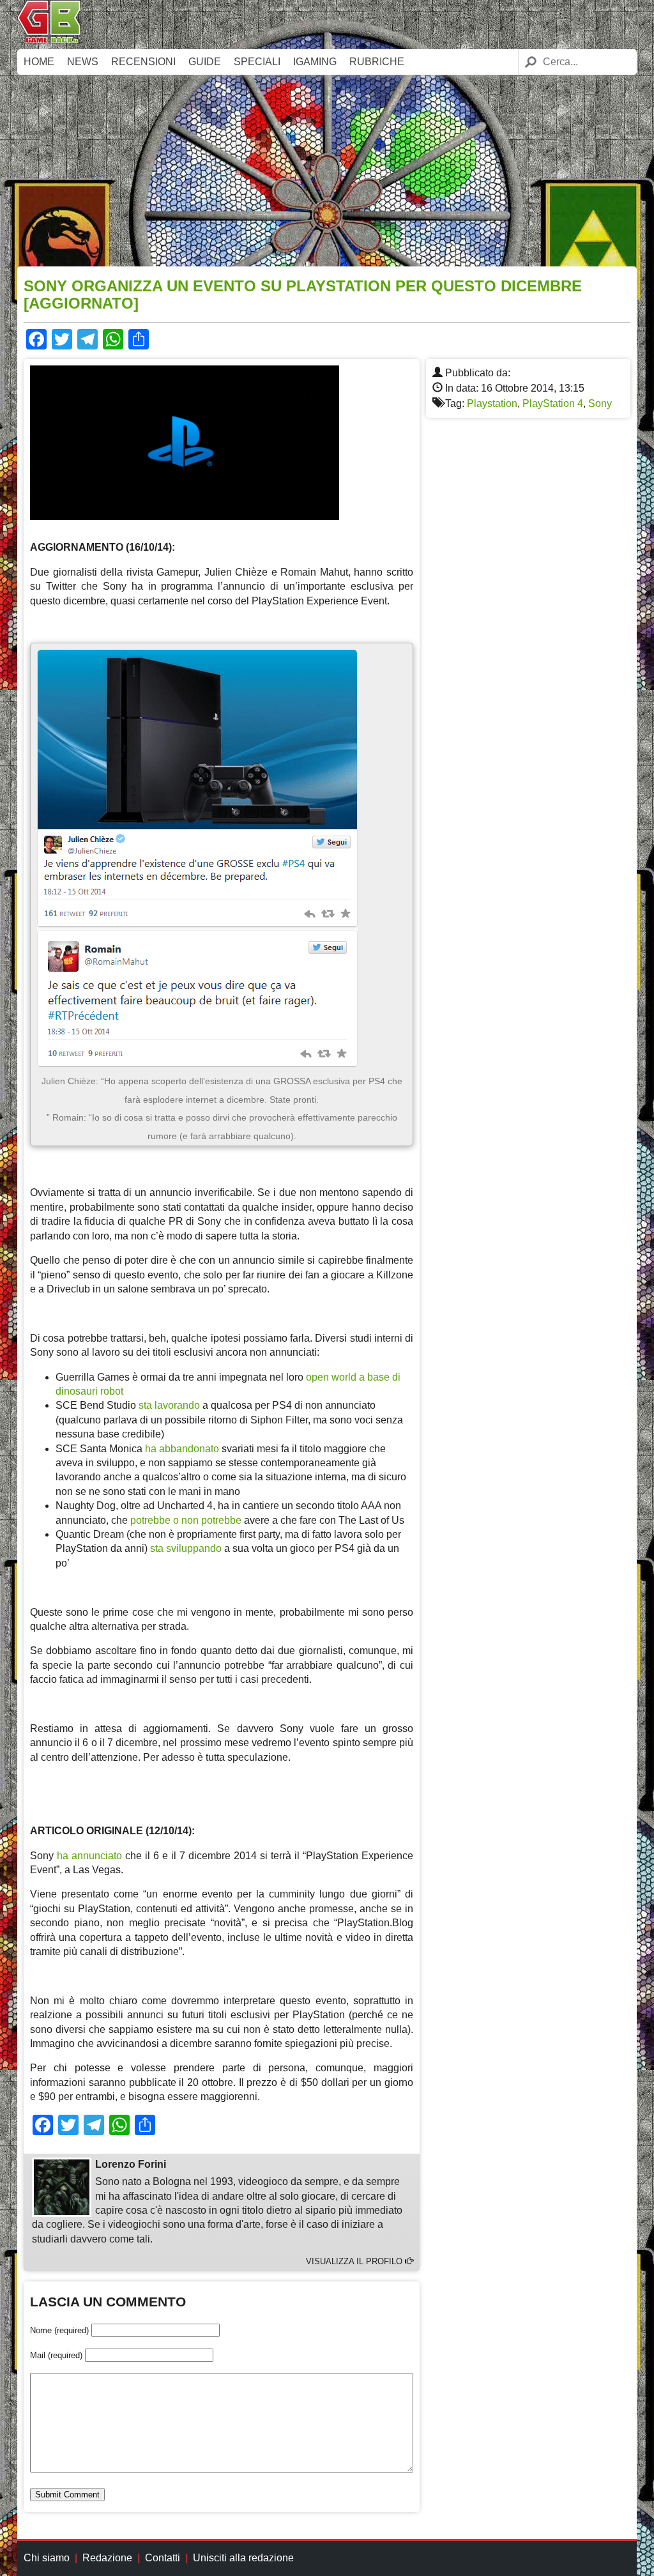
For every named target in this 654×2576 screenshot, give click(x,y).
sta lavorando (169, 1405)
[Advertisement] (327, 171)
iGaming (315, 62)
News (83, 62)
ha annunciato (89, 1856)
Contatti (163, 2558)
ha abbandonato (182, 1449)
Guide (205, 62)
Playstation (492, 403)
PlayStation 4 (553, 403)
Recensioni (143, 62)
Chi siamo (47, 2558)
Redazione (107, 2558)
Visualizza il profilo (355, 2261)
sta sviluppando (186, 1548)
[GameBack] (49, 40)
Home (39, 62)
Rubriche (377, 62)
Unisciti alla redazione (243, 2558)
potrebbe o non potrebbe (186, 1520)
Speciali (257, 62)
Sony (600, 403)
